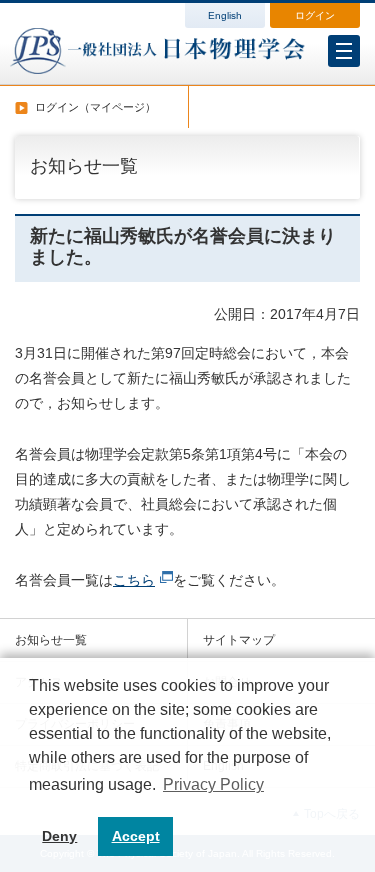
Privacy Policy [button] (213, 784)
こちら (134, 580)
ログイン (315, 15)
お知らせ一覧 (51, 640)
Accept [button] (136, 836)
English (225, 15)
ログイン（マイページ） (95, 107)
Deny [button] (59, 836)
